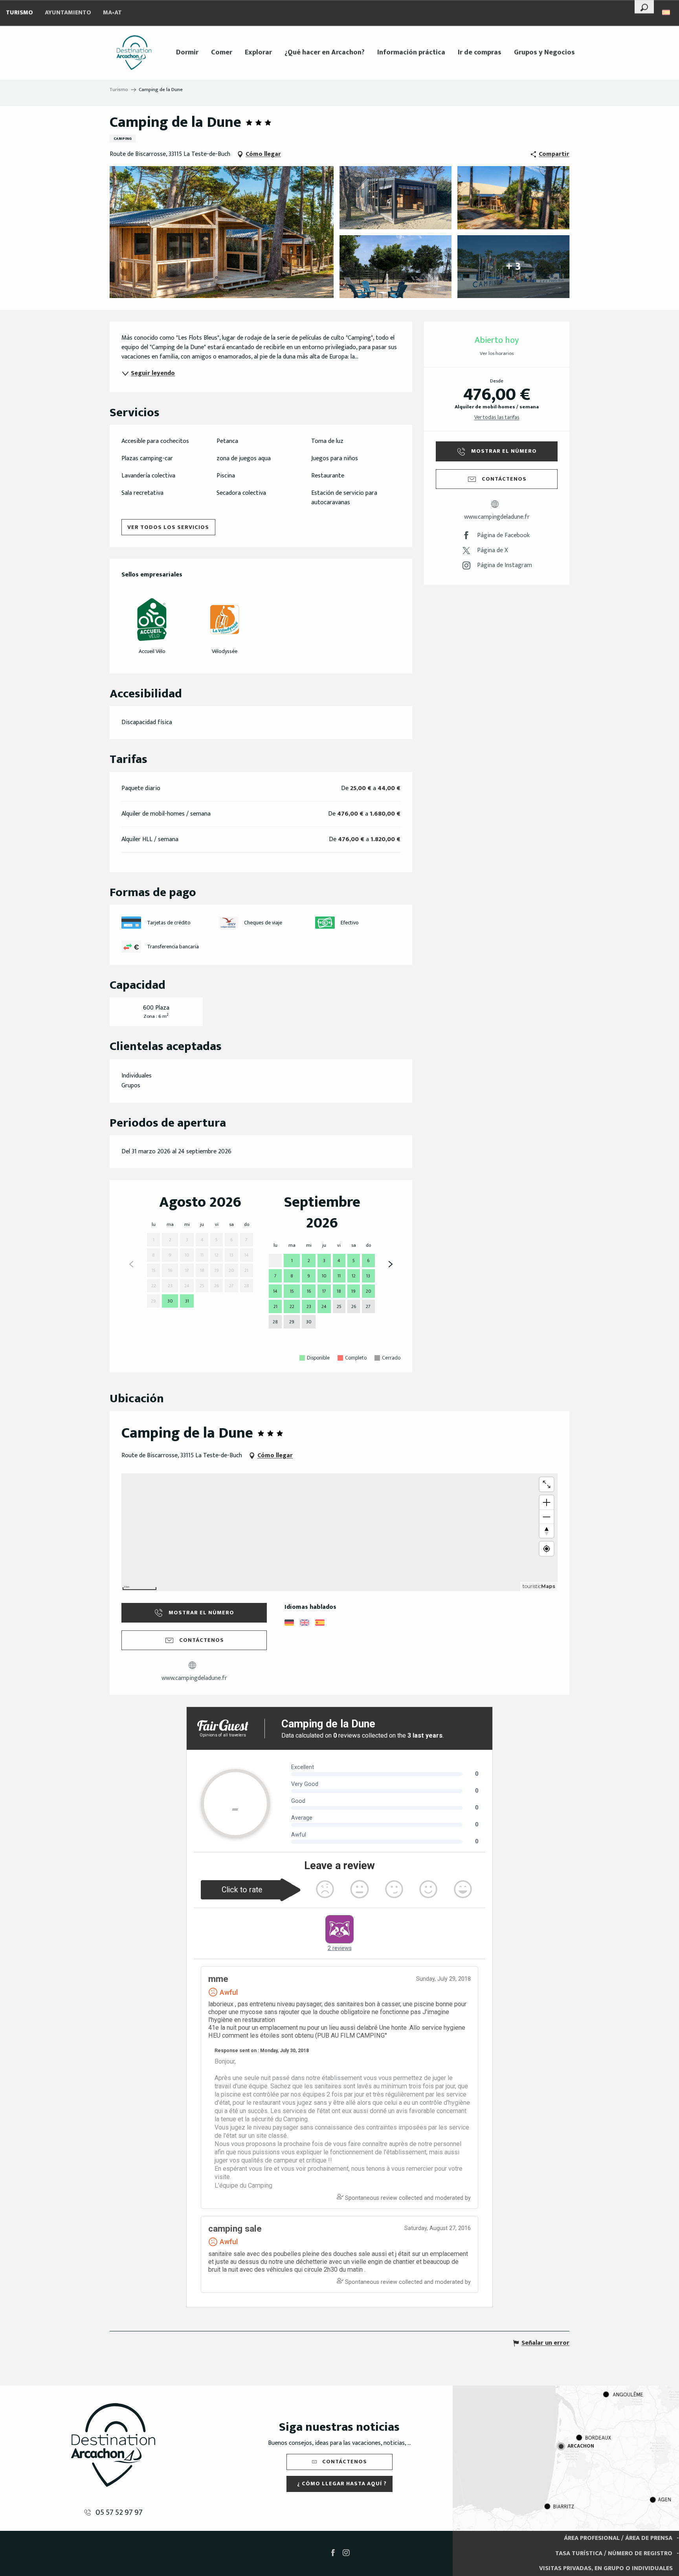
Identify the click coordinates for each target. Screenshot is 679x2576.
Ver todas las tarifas (497, 417)
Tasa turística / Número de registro (614, 2553)
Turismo (19, 13)
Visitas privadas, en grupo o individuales (606, 2568)
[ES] (667, 12)
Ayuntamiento (68, 13)
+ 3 (513, 266)
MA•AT (112, 13)
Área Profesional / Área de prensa (618, 2538)
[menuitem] (134, 53)
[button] (644, 7)
